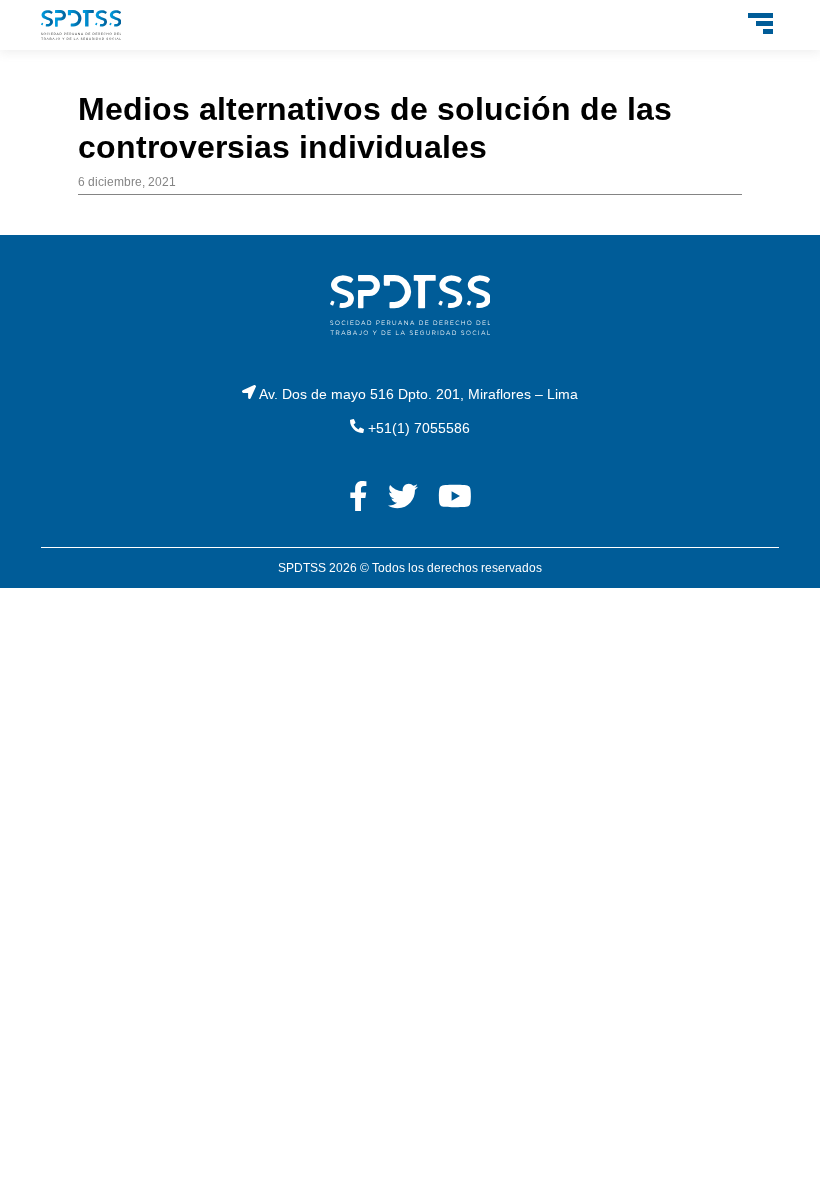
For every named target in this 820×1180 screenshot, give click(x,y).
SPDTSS (302, 568)
